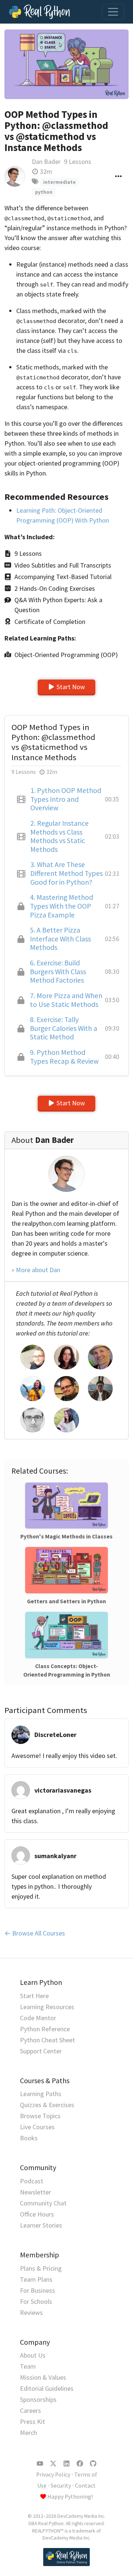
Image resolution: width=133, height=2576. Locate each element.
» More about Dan (36, 1270)
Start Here (34, 1996)
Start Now (71, 687)
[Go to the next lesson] (66, 64)
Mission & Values (43, 2377)
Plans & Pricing (41, 2268)
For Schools (36, 2301)
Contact (85, 2486)
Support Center (41, 2051)
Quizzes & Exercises (47, 2105)
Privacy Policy (53, 2475)
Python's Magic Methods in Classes (66, 1536)
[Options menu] (118, 176)
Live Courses (37, 2127)
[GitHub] (93, 2464)
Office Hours (37, 2214)
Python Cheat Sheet (47, 2040)
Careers (30, 2410)
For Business (37, 2290)
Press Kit (33, 2421)
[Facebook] (80, 2464)
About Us (33, 2355)
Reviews (31, 2312)
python (44, 192)
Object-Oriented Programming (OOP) (66, 655)
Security (61, 2486)
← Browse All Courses (35, 1933)
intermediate (59, 182)
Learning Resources (47, 2007)
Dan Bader (46, 162)
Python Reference (45, 2029)
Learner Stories (41, 2225)
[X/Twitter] (53, 2464)
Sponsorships (38, 2399)
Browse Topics (40, 2116)
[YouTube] (40, 2464)
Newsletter (35, 2192)
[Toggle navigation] (113, 12)
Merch (28, 2433)
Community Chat (43, 2203)
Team (28, 2366)
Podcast (32, 2181)
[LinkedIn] (66, 2464)
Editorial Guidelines (47, 2388)
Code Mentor (38, 2018)
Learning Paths (41, 2094)
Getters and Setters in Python (66, 1601)
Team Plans (36, 2279)
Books (29, 2138)
